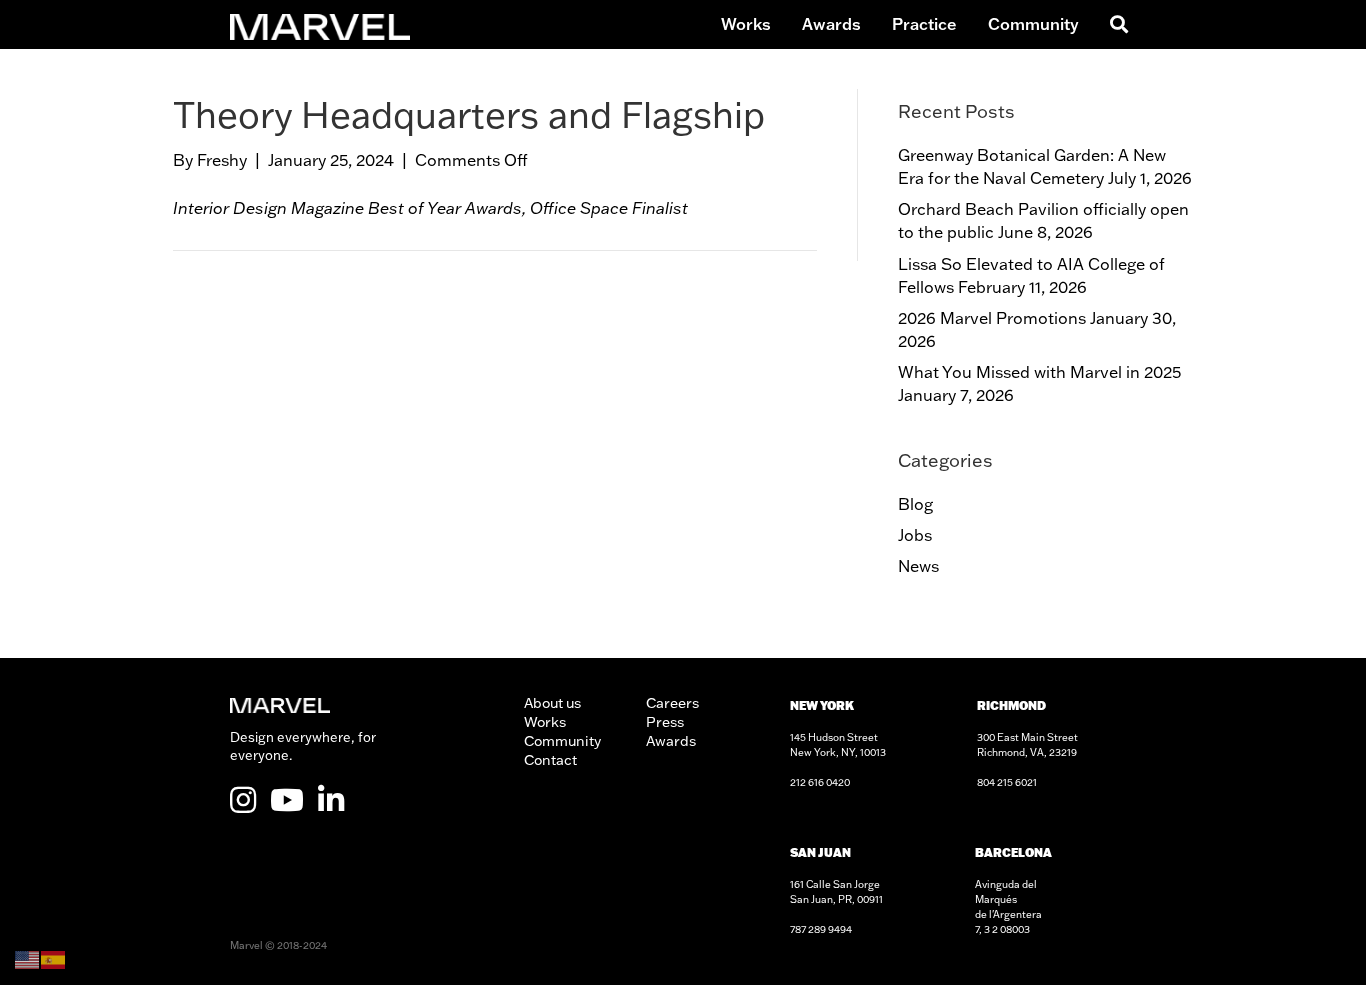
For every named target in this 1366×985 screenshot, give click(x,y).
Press (665, 722)
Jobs (915, 535)
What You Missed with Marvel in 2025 (1039, 372)
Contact (550, 760)
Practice (924, 24)
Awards (831, 24)
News (918, 566)
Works (746, 24)
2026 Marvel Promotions (992, 318)
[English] (28, 958)
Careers (672, 703)
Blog (915, 504)
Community (1033, 24)
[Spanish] (54, 958)
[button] (1115, 24)
